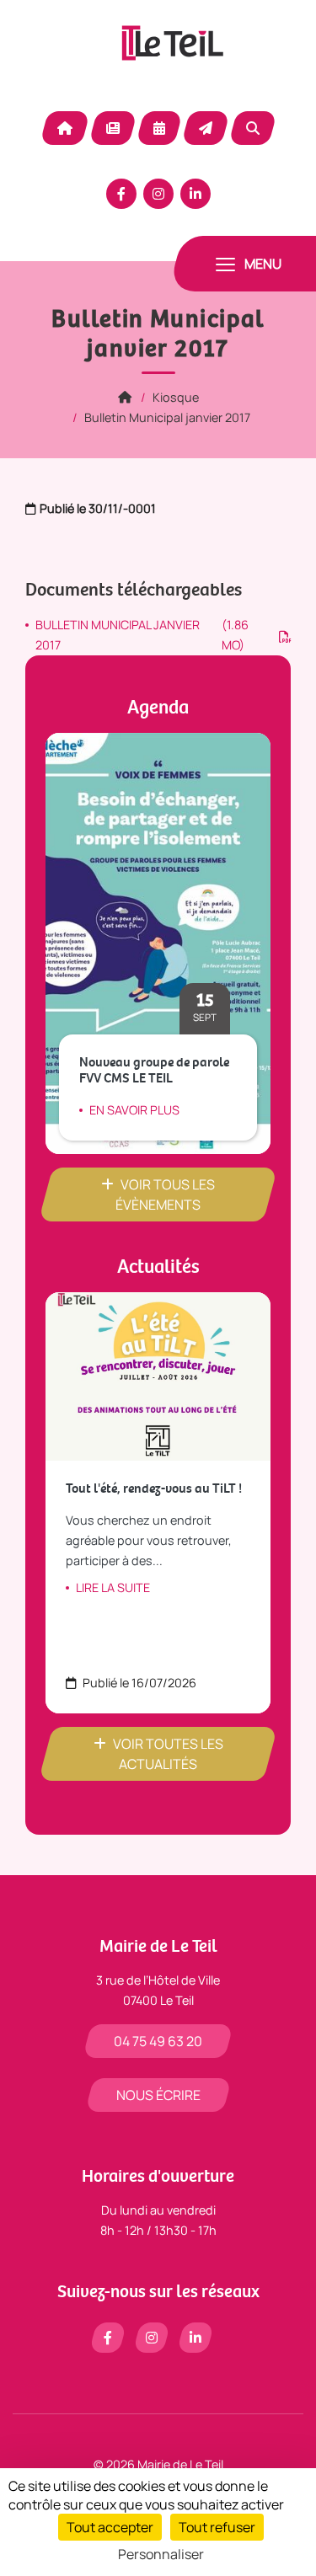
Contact (206, 128)
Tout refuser (217, 2527)
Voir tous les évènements (165, 1194)
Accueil (65, 128)
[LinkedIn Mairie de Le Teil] (195, 194)
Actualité (113, 128)
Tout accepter (110, 2527)
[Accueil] (125, 397)
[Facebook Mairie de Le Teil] (121, 194)
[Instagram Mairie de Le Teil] (158, 194)
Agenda (159, 128)
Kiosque (176, 397)
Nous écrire (158, 2095)
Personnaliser (161, 2554)
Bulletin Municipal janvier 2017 (167, 417)
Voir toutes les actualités (168, 1754)
